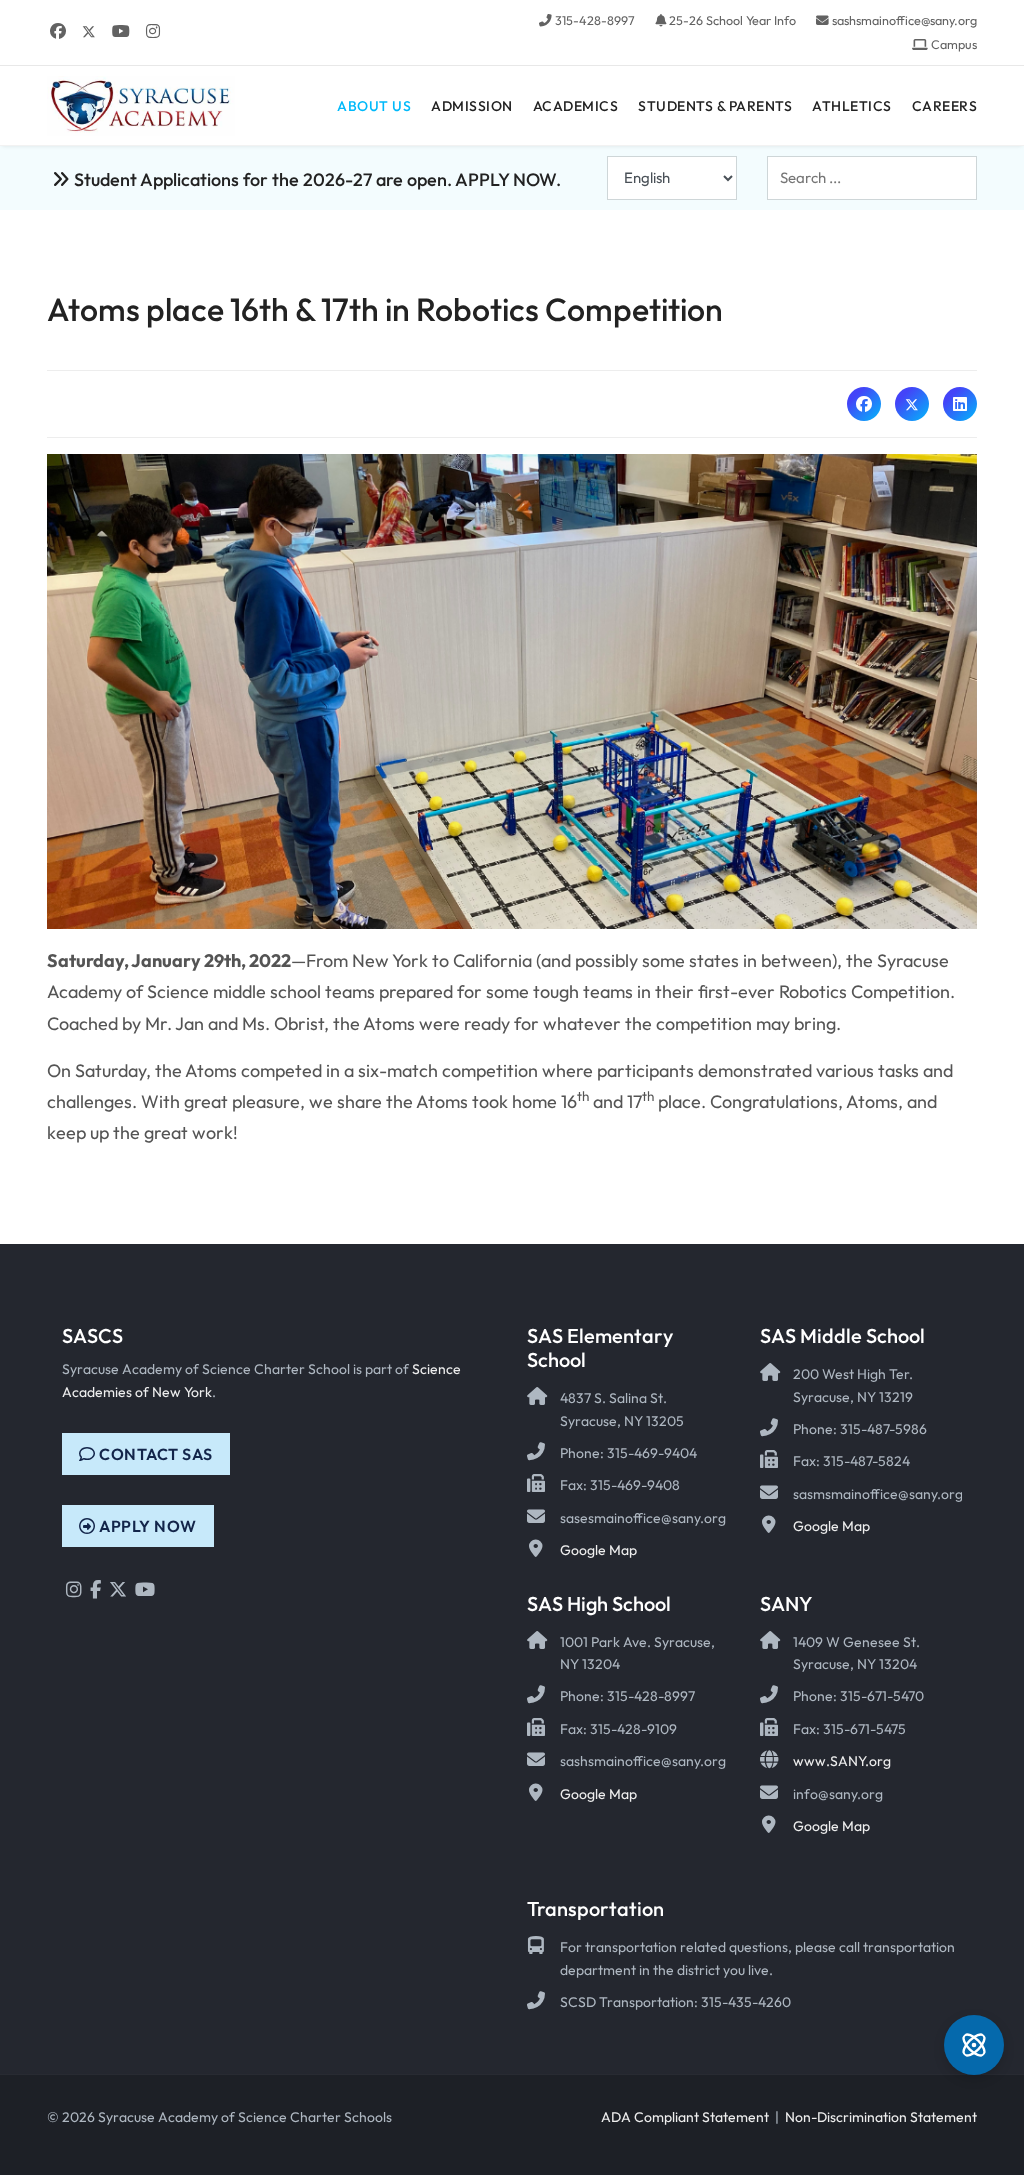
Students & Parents (715, 106)
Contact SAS (154, 1454)
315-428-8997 (595, 20)
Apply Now (146, 1526)
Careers (945, 106)
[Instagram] (153, 31)
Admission (472, 106)
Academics (576, 106)
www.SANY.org (842, 1761)
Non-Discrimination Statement (881, 2117)
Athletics (852, 106)
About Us (374, 106)
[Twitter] (89, 31)
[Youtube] (121, 31)
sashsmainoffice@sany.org (904, 20)
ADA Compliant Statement (685, 2117)
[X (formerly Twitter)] (912, 404)
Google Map (598, 1550)
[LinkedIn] (960, 404)
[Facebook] (58, 31)
